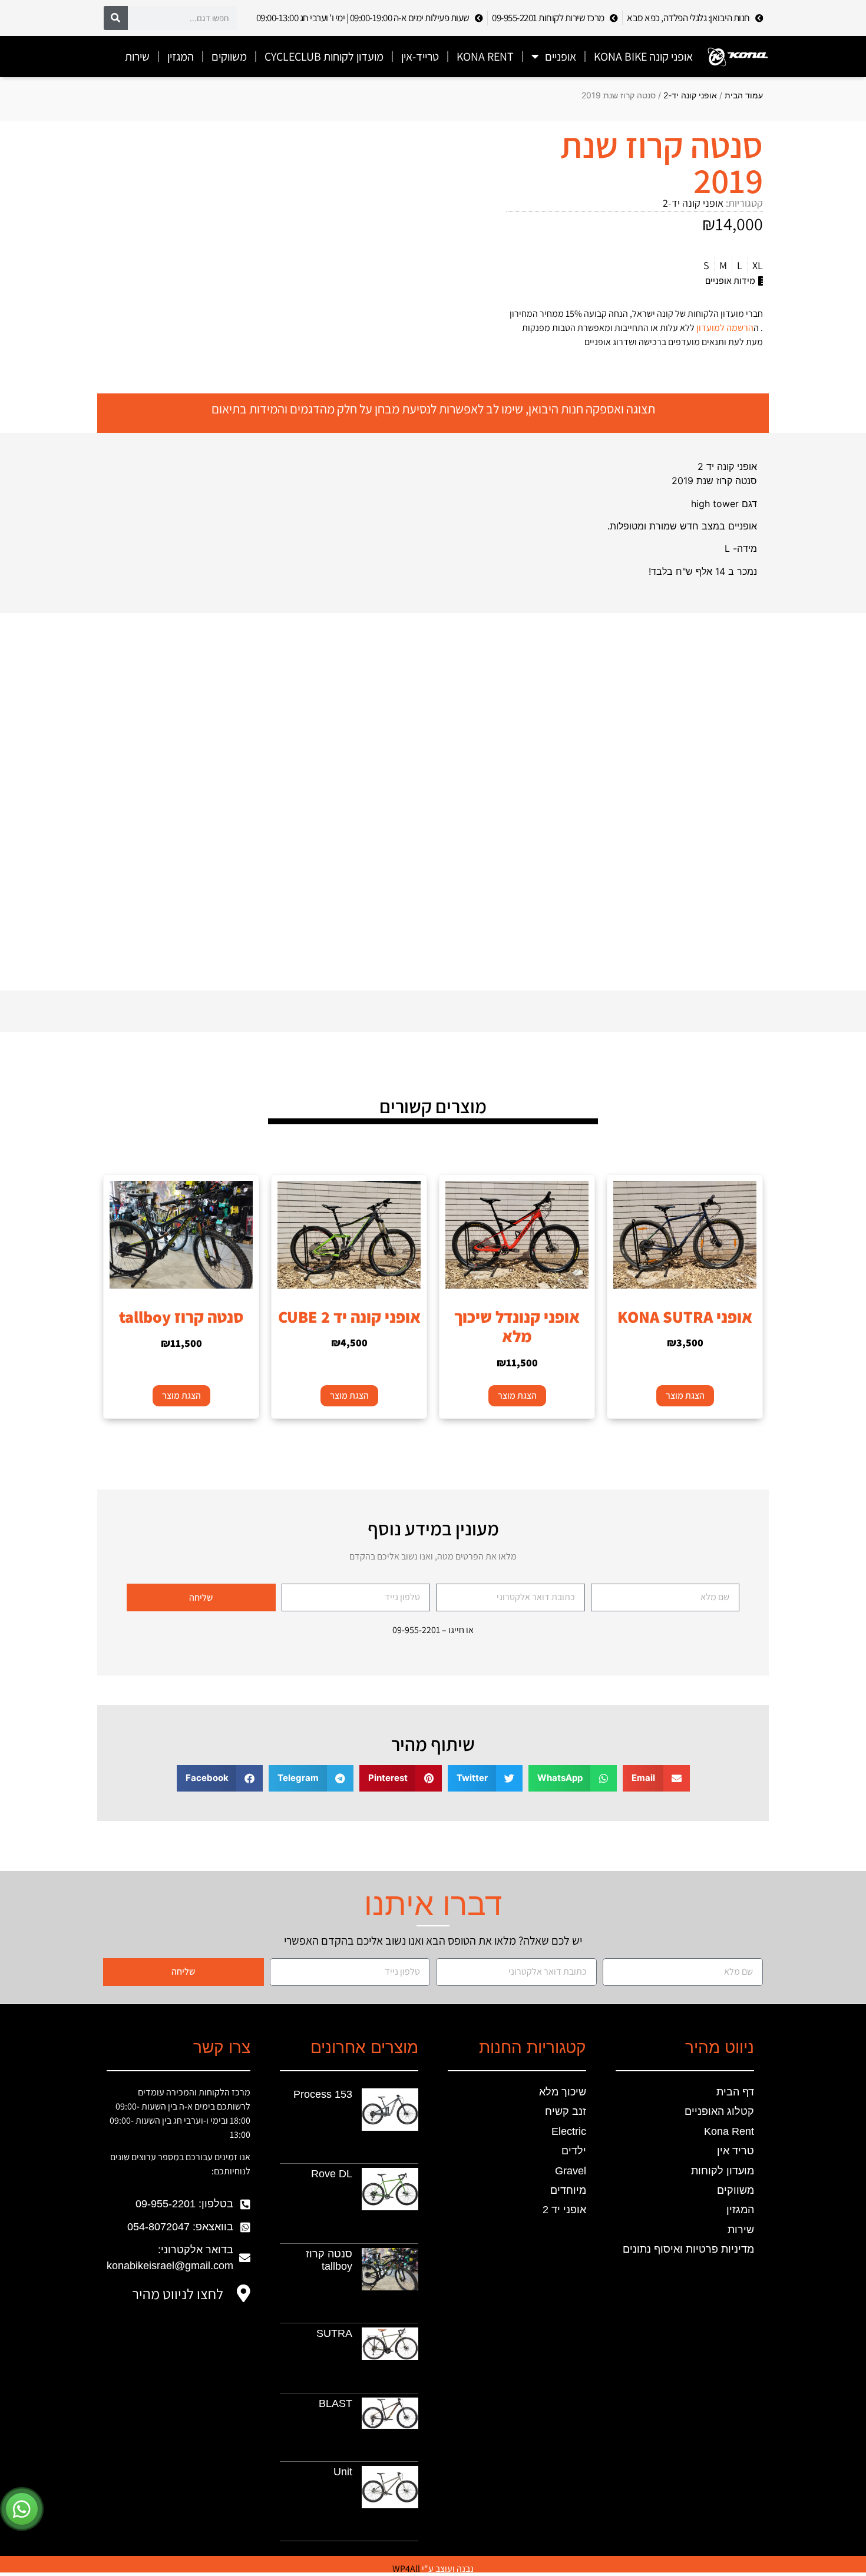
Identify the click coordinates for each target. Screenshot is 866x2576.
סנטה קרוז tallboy (329, 2260)
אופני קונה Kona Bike (643, 57)
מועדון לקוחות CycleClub (324, 57)
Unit (343, 2472)
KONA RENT (485, 57)
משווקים (229, 57)
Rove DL (332, 2174)
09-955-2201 (416, 1630)
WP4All (406, 2569)
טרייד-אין (420, 57)
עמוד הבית (744, 95)
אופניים (561, 57)
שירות (137, 57)
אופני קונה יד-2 (690, 95)
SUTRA (334, 2333)
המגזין (181, 57)
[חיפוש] (116, 18)
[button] (656, 1778)
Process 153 (323, 2094)
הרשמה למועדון (725, 328)
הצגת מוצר (685, 1395)
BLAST (336, 2403)
